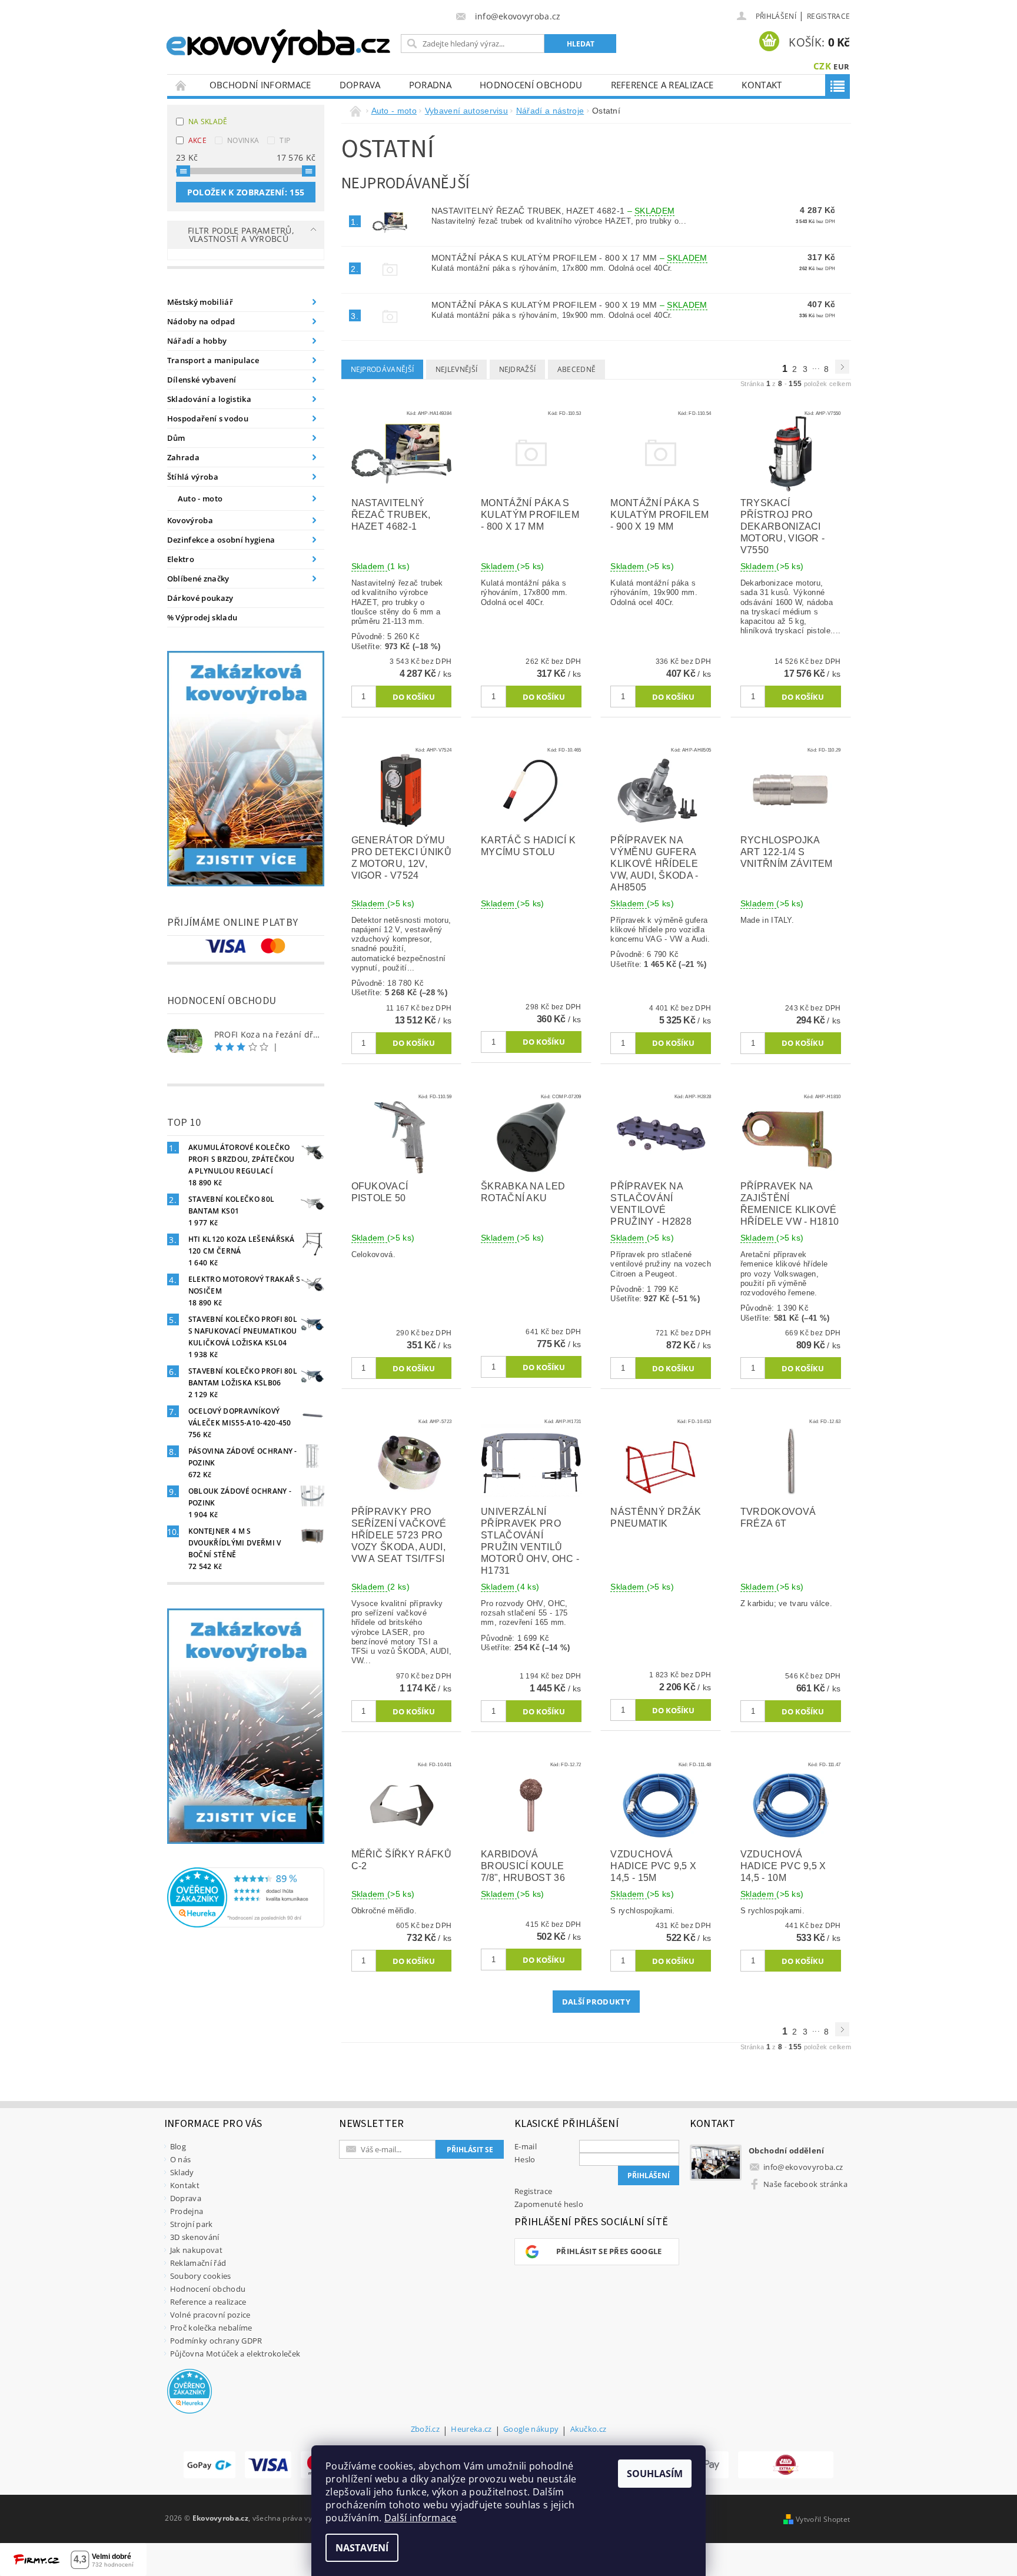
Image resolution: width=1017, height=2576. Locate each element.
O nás (181, 2159)
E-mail (526, 2146)
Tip (285, 140)
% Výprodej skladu (202, 617)
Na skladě (208, 122)
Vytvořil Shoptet (823, 2519)
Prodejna (187, 2211)
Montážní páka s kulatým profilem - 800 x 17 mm (569, 258)
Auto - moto (200, 498)
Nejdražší (518, 369)
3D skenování (195, 2237)
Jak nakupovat (196, 2250)
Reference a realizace (662, 85)
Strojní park (192, 2224)
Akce (197, 140)
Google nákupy (531, 2430)
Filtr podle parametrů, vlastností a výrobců (241, 235)
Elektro (181, 559)
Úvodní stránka (181, 85)
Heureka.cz (471, 2430)
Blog (178, 2146)
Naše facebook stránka (805, 2184)
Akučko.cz (589, 2430)
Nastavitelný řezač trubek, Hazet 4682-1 (553, 211)
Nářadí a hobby (197, 341)
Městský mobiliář (200, 302)
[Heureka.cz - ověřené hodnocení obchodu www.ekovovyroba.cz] (246, 1896)
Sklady (182, 2172)
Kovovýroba (190, 520)
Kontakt (762, 85)
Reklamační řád (198, 2263)
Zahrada (183, 457)
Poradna (430, 85)
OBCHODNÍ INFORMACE (260, 85)
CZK (822, 66)
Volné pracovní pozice (210, 2315)
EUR (841, 67)
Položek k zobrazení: (246, 192)
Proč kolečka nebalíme (211, 2328)
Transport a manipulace (213, 360)
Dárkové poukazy (200, 598)
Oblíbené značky (198, 579)
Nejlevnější (457, 369)
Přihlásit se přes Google (609, 2251)
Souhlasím (655, 2474)
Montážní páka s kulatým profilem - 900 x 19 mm (569, 305)
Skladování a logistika (209, 399)
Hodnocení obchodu (531, 85)
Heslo (525, 2159)
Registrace (828, 16)
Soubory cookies (201, 2276)
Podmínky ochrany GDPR (216, 2341)
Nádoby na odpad (201, 321)
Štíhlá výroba (193, 477)
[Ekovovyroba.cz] (280, 44)
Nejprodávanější (383, 369)
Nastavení (362, 2548)
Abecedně (577, 369)
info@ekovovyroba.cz (803, 2167)
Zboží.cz (426, 2430)
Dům (176, 438)
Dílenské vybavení (202, 380)
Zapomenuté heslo (549, 2204)
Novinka (243, 140)
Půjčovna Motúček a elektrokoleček (235, 2354)
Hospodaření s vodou (208, 418)
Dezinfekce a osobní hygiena (221, 540)
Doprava (360, 85)
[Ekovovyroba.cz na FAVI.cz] (786, 2465)
